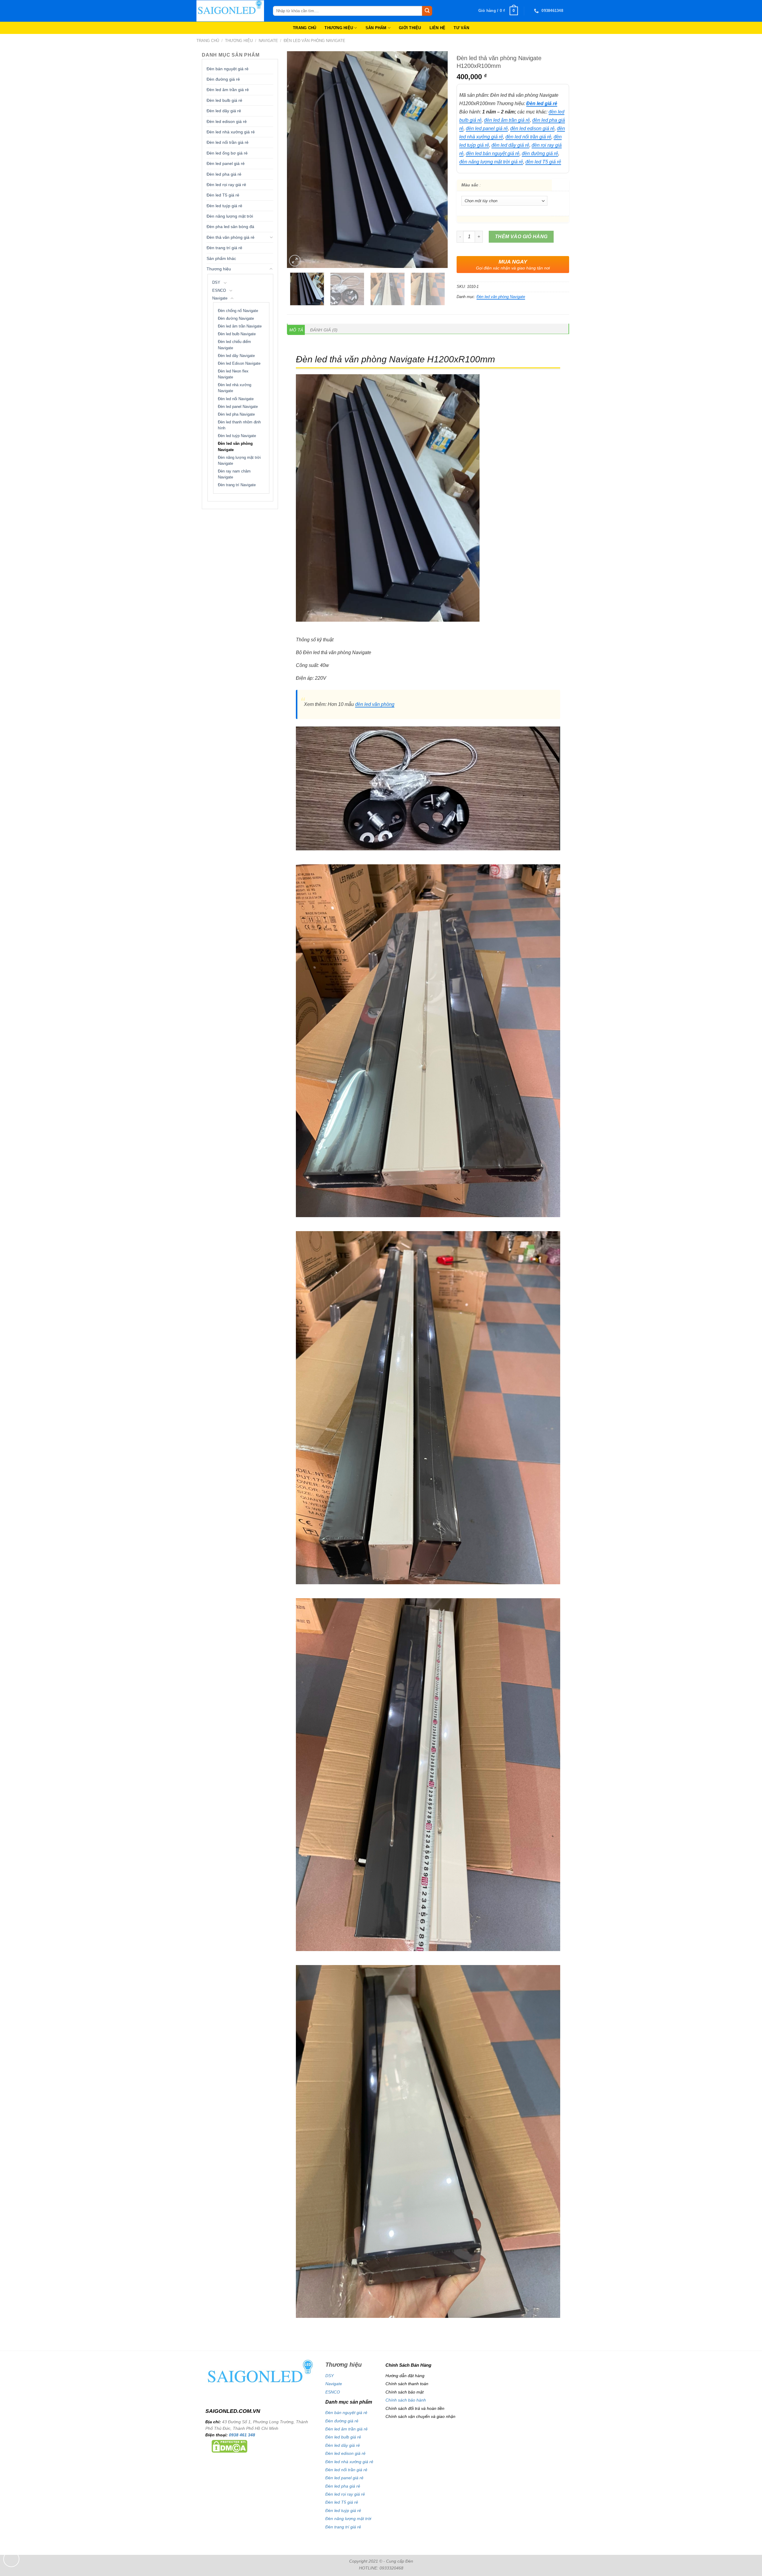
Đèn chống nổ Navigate (238, 311)
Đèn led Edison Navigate (239, 364)
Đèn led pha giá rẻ (224, 174)
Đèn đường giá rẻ (223, 79)
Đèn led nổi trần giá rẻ (228, 142)
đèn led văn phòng (375, 704)
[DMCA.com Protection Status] (229, 2446)
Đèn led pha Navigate (236, 414)
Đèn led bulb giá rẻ (224, 100)
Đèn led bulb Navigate (237, 334)
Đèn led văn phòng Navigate (314, 41)
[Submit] (427, 11)
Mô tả (296, 330)
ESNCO (219, 291)
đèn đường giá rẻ (540, 153)
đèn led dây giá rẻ (510, 145)
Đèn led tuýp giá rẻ (224, 206)
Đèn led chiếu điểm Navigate (234, 345)
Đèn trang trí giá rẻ (224, 248)
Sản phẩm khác (221, 258)
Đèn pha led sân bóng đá (230, 227)
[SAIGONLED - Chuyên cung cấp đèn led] (230, 11)
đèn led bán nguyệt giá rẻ (493, 153)
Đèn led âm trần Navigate (240, 326)
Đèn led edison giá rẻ (227, 121)
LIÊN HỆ (438, 28)
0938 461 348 (242, 2435)
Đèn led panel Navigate (238, 407)
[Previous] (298, 160)
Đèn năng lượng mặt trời (230, 216)
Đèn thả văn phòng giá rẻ (231, 237)
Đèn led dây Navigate (236, 356)
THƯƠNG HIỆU (339, 28)
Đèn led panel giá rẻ (226, 163)
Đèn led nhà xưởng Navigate (235, 388)
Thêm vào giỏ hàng (521, 237)
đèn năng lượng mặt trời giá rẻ (491, 162)
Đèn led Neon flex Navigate (233, 374)
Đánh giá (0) (324, 330)
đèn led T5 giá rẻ (543, 162)
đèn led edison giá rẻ (532, 128)
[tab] (296, 330)
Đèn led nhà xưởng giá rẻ (231, 132)
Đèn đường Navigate (236, 319)
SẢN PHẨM (376, 28)
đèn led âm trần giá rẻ (507, 120)
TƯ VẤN (461, 28)
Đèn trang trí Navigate (237, 485)
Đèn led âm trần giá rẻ (228, 90)
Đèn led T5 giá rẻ (223, 195)
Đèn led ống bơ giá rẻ (227, 153)
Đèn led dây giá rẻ (224, 111)
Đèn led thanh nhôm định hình (239, 425)
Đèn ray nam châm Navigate (234, 474)
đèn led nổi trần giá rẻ (528, 137)
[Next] (437, 160)
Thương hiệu (239, 41)
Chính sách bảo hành (406, 2400)
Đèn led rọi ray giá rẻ (226, 185)
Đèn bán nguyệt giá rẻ (228, 69)
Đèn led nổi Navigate (236, 399)
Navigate (268, 41)
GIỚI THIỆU (410, 28)
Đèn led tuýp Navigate (237, 436)
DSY (216, 283)
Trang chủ (208, 41)
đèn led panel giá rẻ (487, 128)
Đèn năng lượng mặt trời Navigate (239, 461)
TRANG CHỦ (305, 28)
